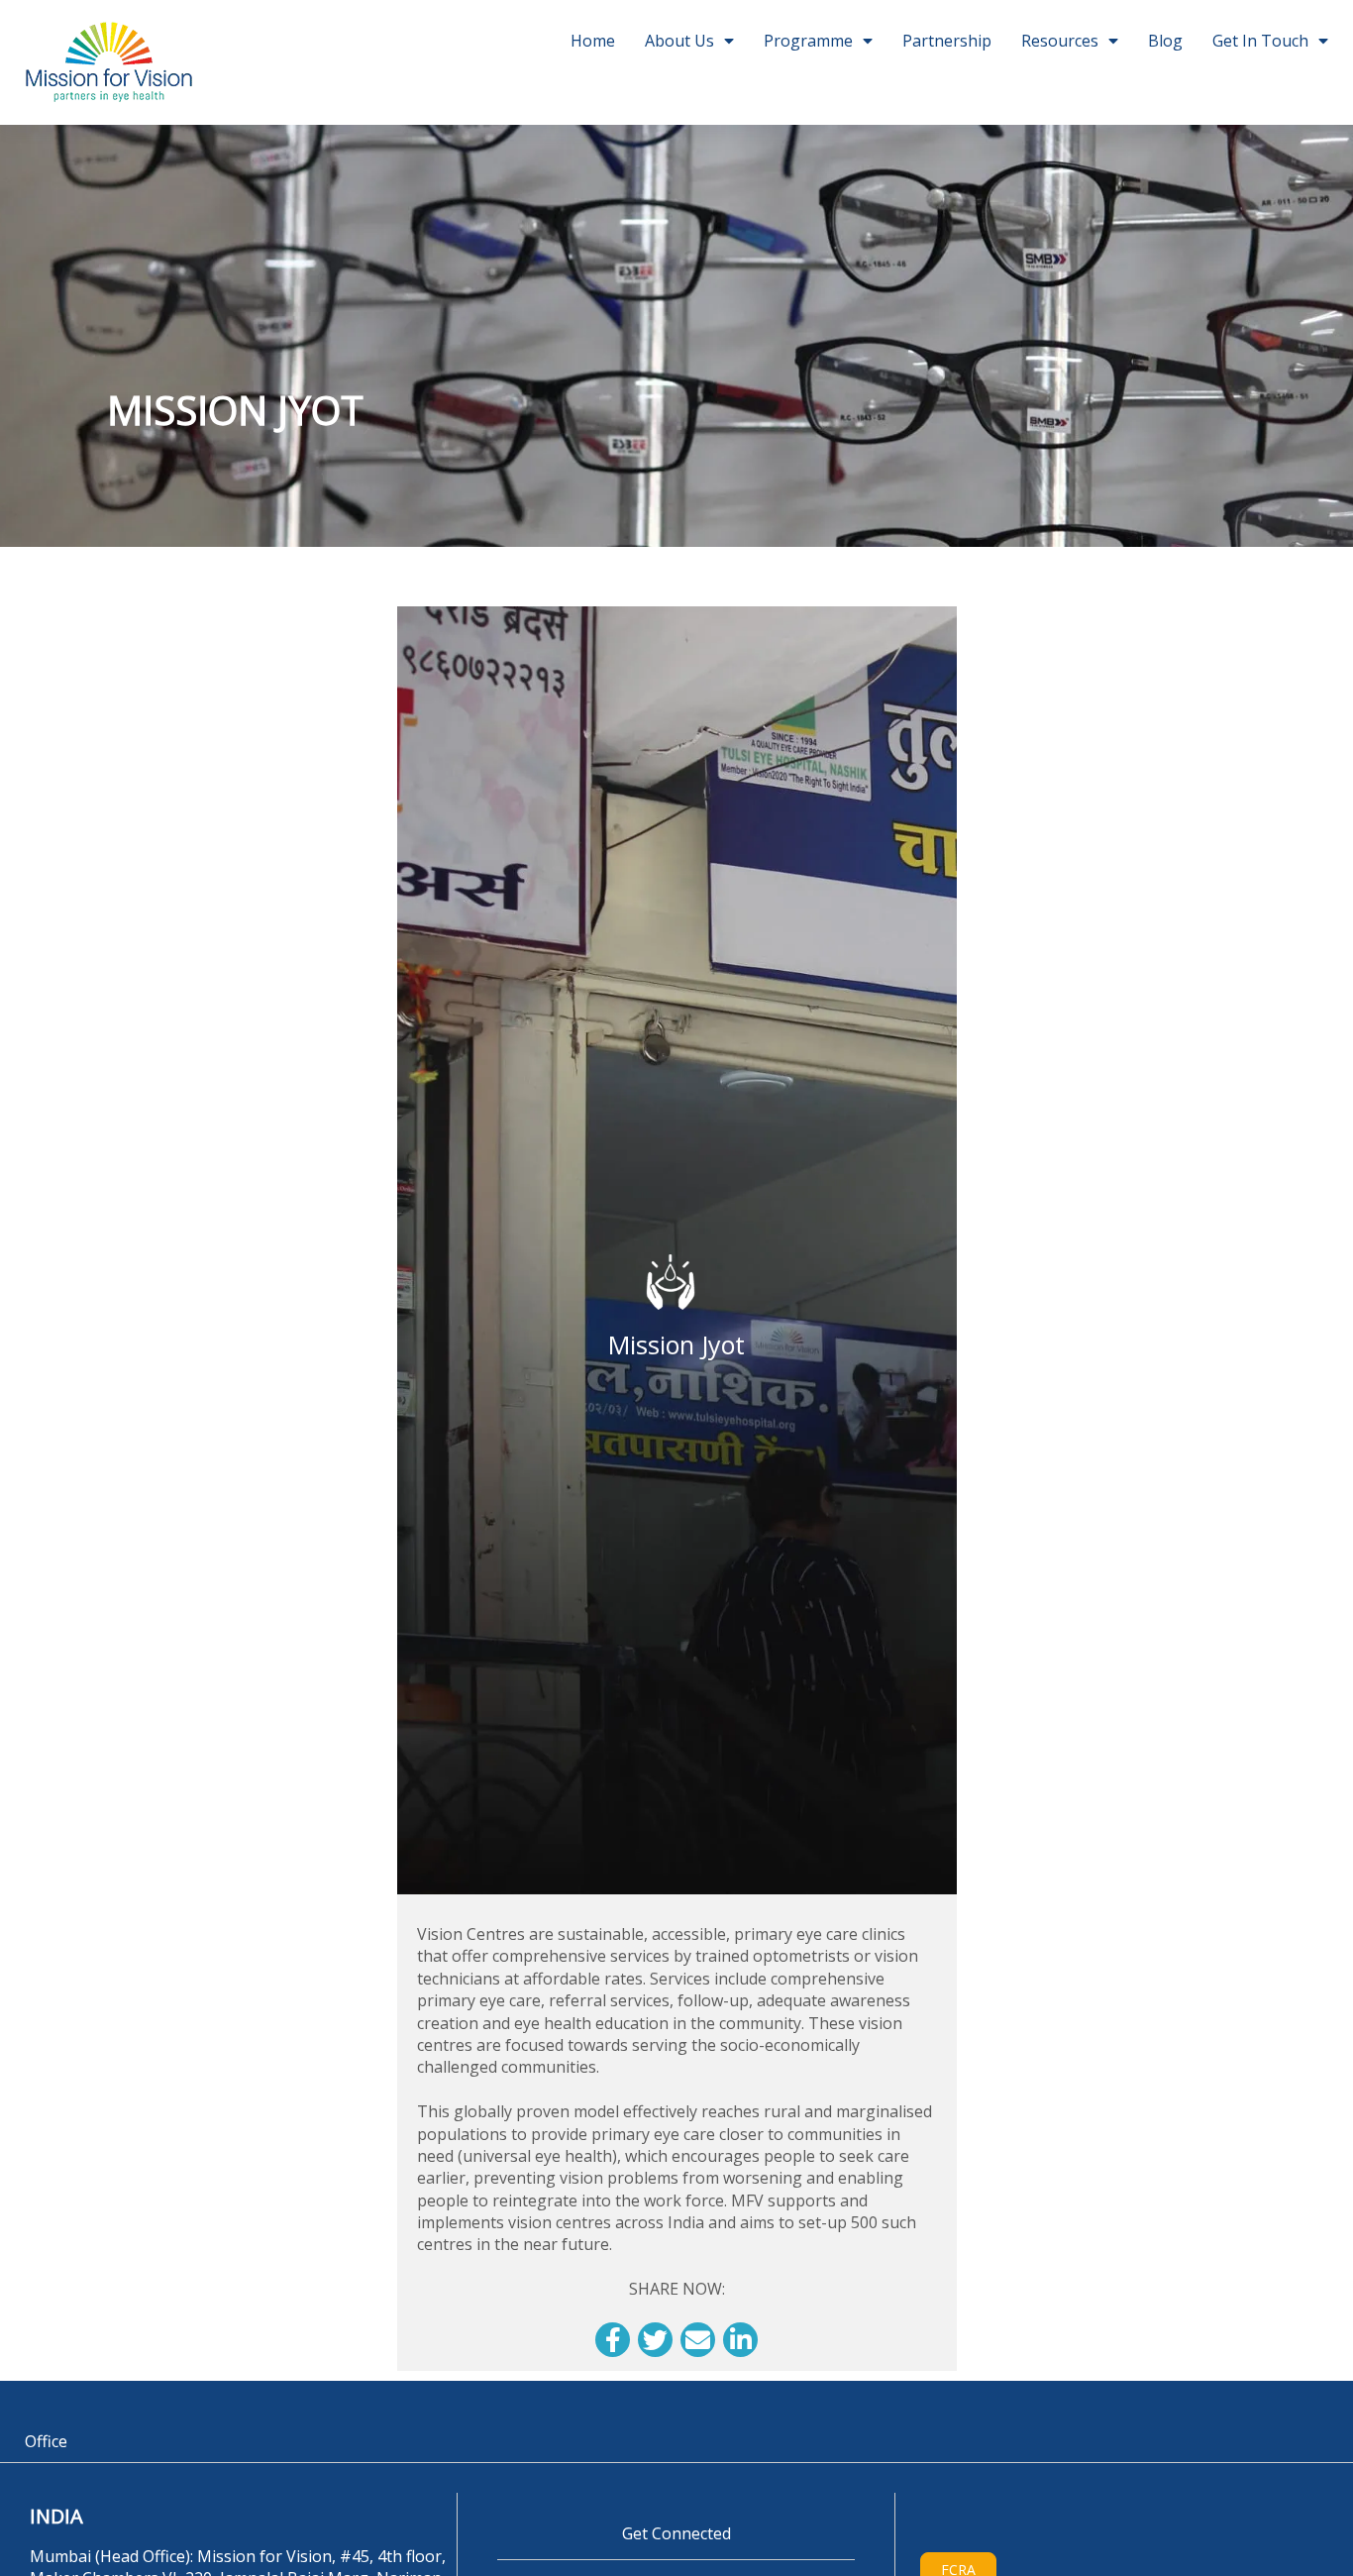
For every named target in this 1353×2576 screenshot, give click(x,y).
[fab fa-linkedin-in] (740, 2340)
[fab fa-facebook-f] (613, 2340)
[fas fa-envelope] (698, 2340)
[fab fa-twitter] (655, 2340)
